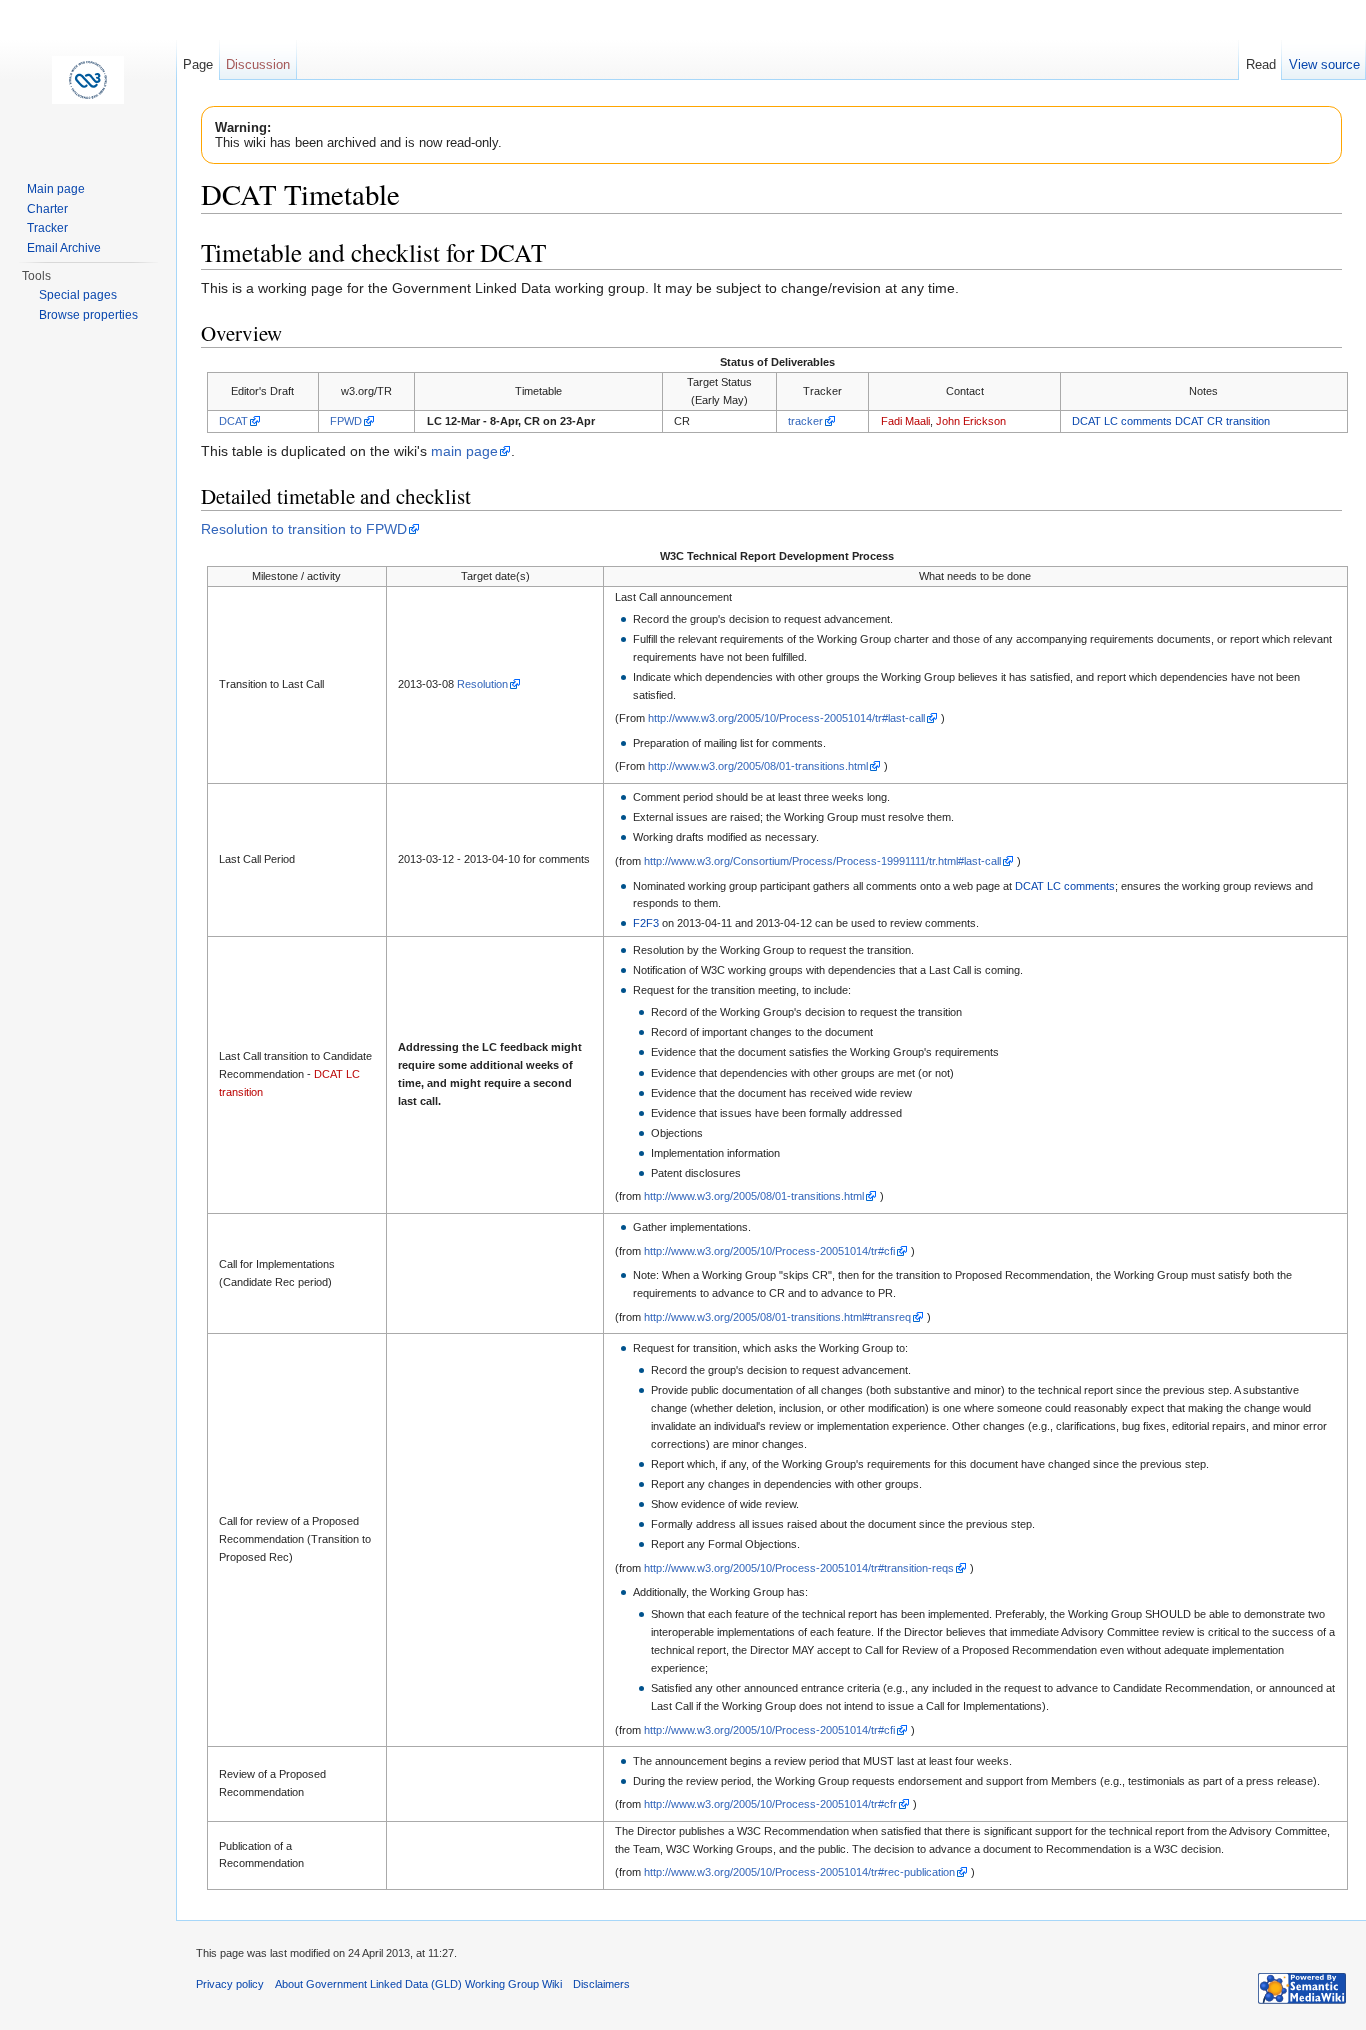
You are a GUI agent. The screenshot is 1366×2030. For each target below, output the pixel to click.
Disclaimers (601, 1984)
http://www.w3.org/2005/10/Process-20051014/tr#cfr (770, 1804)
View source (1324, 64)
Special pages (78, 295)
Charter (47, 209)
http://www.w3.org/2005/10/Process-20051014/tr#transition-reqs (799, 1568)
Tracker (47, 228)
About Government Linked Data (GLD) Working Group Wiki (418, 1984)
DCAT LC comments (1122, 421)
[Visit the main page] (88, 80)
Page (198, 64)
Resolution (482, 684)
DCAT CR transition (1222, 421)
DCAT (233, 421)
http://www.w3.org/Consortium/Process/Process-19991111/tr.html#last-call (822, 861)
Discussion (258, 64)
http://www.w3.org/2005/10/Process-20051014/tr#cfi (769, 1251)
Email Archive (64, 248)
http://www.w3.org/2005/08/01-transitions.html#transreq (777, 1317)
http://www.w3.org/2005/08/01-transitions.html (758, 766)
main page (464, 451)
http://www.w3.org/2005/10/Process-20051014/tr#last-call (786, 718)
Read (1261, 64)
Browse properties (88, 315)
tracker (805, 421)
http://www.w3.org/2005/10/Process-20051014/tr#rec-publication (799, 1872)
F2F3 (646, 923)
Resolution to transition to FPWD (304, 529)
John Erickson (971, 421)
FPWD (346, 421)
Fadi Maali (905, 421)
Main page (56, 189)
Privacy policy (230, 1984)
